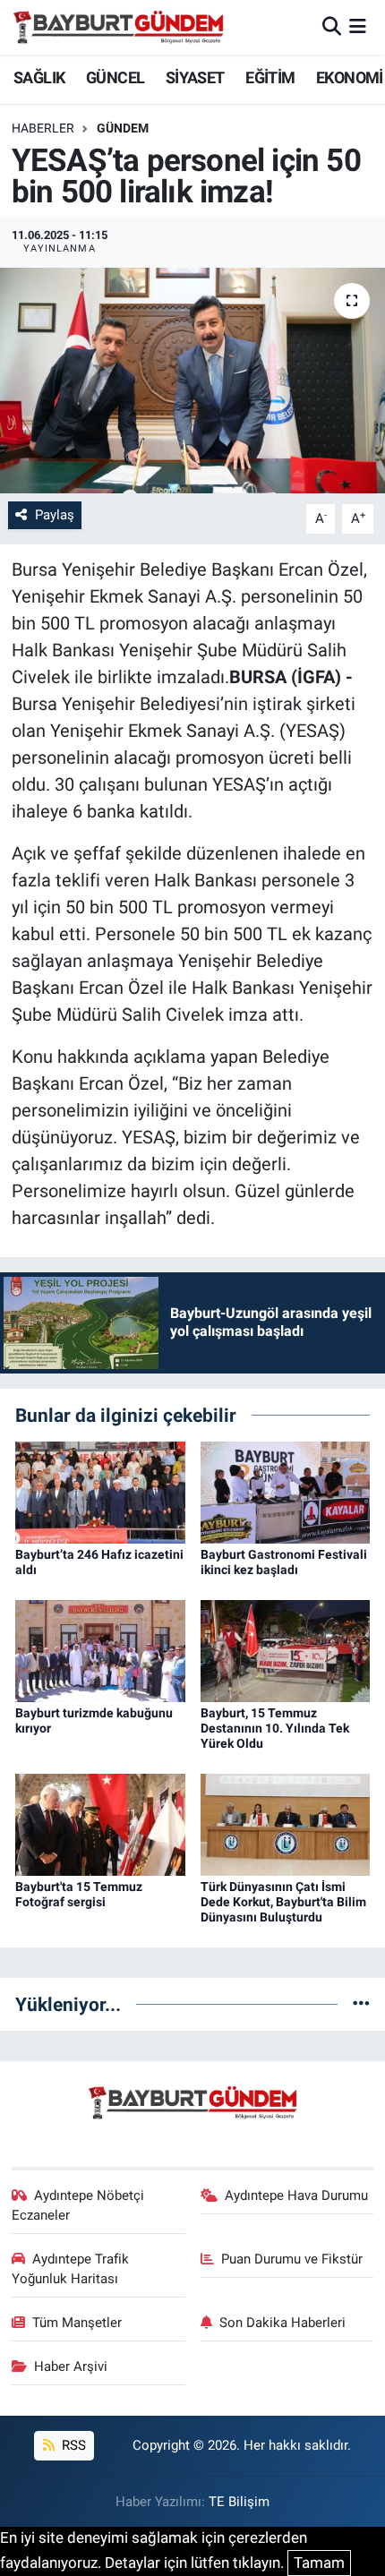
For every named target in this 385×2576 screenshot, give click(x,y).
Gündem (123, 128)
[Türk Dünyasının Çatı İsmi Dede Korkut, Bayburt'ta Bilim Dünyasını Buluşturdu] (286, 1823)
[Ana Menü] (358, 27)
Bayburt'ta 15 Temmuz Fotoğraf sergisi (79, 1894)
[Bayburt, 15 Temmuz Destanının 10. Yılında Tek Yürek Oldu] (286, 1650)
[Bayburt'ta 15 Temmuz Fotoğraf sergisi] (100, 1823)
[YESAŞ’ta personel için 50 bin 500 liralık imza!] (192, 381)
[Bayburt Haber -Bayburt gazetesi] (119, 27)
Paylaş (55, 515)
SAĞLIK (39, 77)
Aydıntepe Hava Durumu (296, 2195)
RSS (72, 2445)
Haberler (43, 128)
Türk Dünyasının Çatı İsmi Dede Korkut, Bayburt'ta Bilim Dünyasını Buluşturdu (283, 1902)
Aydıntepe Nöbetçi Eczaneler (78, 2205)
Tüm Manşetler (77, 2323)
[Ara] (332, 27)
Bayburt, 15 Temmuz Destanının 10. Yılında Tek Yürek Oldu (275, 1728)
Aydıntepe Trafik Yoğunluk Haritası (71, 2269)
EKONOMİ (350, 77)
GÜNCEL (115, 77)
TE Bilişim (239, 2502)
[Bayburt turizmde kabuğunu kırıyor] (100, 1650)
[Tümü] (361, 2004)
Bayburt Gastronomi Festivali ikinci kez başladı (284, 1562)
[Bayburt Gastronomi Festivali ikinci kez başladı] (286, 1492)
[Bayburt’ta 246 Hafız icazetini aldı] (100, 1492)
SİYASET (195, 77)
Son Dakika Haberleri (282, 2323)
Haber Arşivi (71, 2366)
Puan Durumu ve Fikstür (292, 2259)
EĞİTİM (270, 77)
